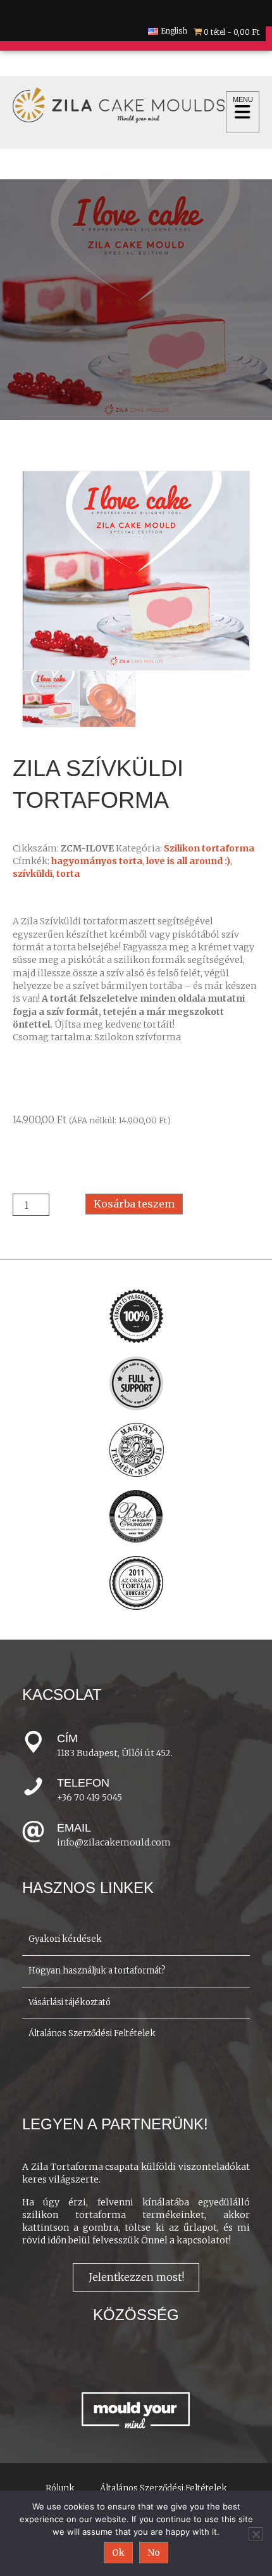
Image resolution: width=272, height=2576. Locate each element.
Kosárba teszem (134, 1204)
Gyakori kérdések (65, 1939)
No (154, 2553)
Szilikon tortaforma (209, 848)
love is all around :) (188, 861)
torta (68, 874)
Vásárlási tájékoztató (70, 2002)
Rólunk (60, 2488)
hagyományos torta (97, 861)
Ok (118, 2553)
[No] (256, 2534)
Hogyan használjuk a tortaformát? (97, 1971)
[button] (136, 2277)
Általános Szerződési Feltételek (92, 2033)
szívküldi (33, 874)
